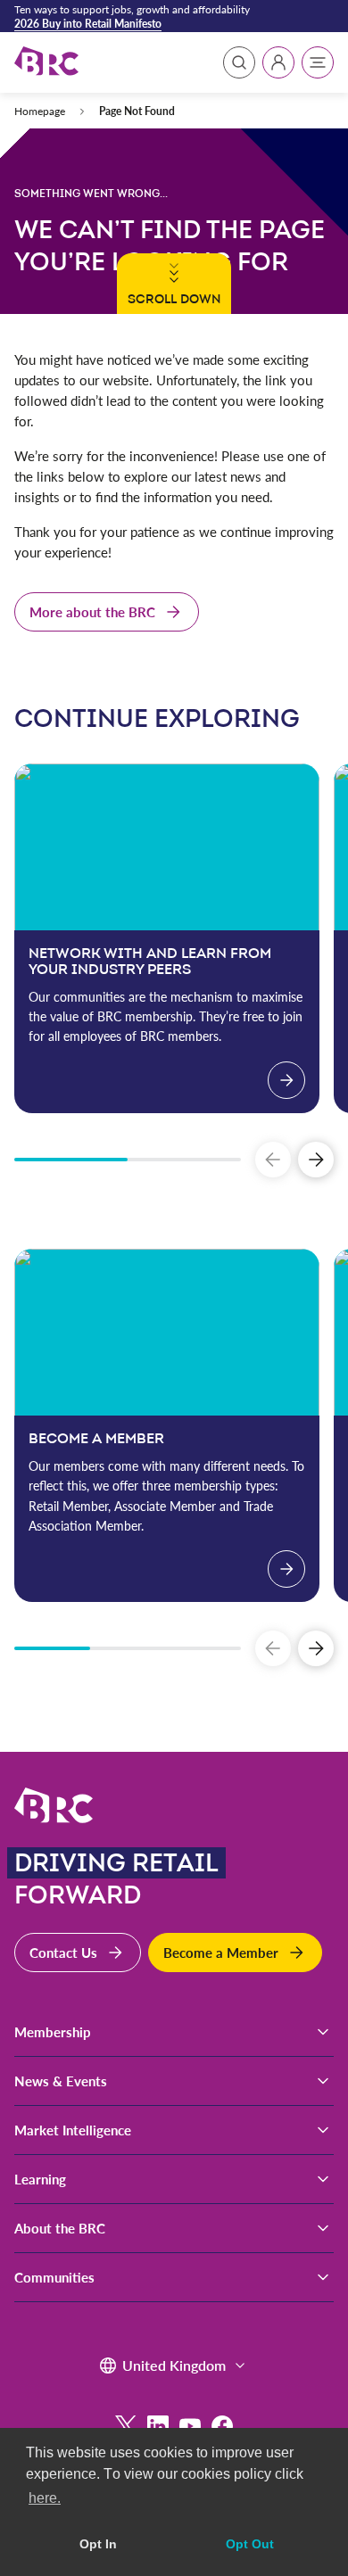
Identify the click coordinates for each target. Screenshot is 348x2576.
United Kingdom (174, 2365)
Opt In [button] (98, 2544)
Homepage (40, 111)
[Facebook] (222, 2426)
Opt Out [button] (250, 2544)
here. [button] (45, 2498)
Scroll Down (173, 299)
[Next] (316, 1160)
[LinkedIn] (158, 2426)
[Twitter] (126, 2426)
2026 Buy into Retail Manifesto (88, 23)
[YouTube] (190, 2426)
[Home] (46, 62)
